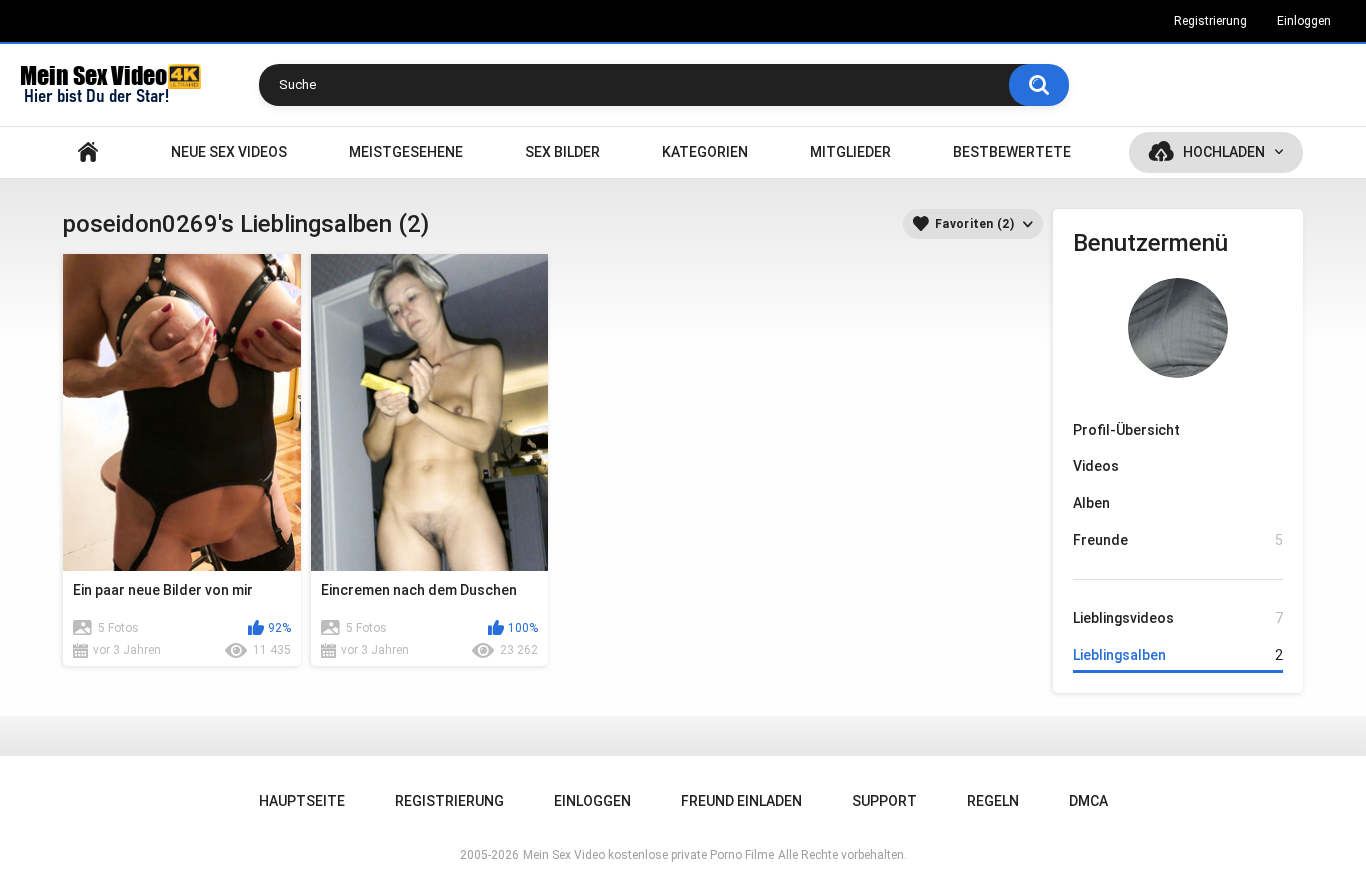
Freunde (1178, 540)
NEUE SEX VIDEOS (229, 152)
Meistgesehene (406, 152)
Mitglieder (850, 152)
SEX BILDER (562, 152)
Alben (1091, 503)
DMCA (1088, 801)
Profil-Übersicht (1126, 430)
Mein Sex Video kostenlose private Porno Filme (648, 855)
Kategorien (705, 152)
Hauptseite (88, 152)
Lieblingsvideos (1178, 618)
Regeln (993, 801)
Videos (1096, 466)
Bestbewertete (1012, 152)
